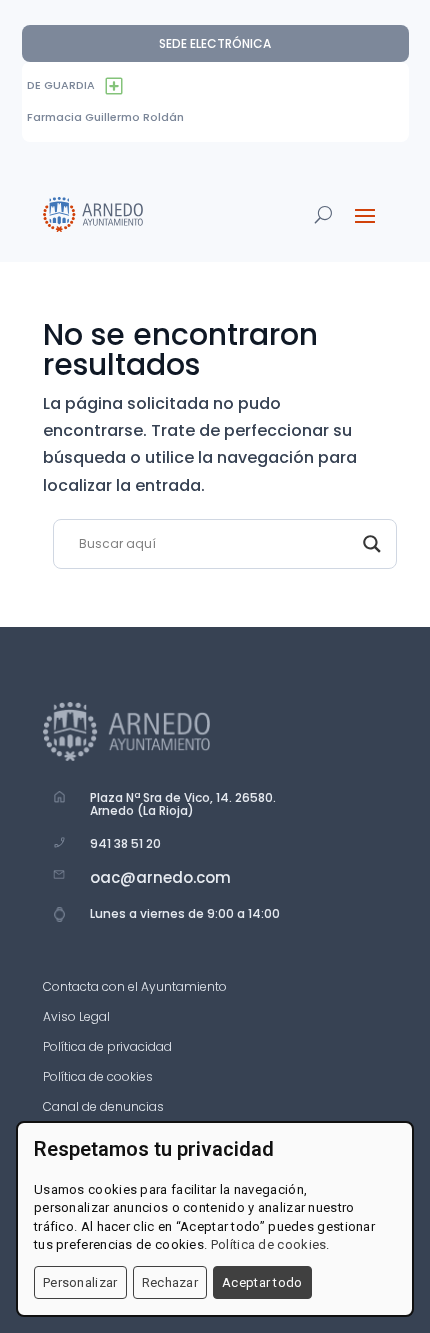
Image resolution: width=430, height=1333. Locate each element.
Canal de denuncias (103, 1107)
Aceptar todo (262, 1282)
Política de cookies (98, 1077)
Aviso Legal (76, 1017)
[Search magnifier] (372, 544)
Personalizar (80, 1282)
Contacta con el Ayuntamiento (135, 987)
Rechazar (170, 1282)
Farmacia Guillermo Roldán (105, 117)
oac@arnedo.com (160, 877)
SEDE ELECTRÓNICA (215, 43)
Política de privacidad (107, 1047)
